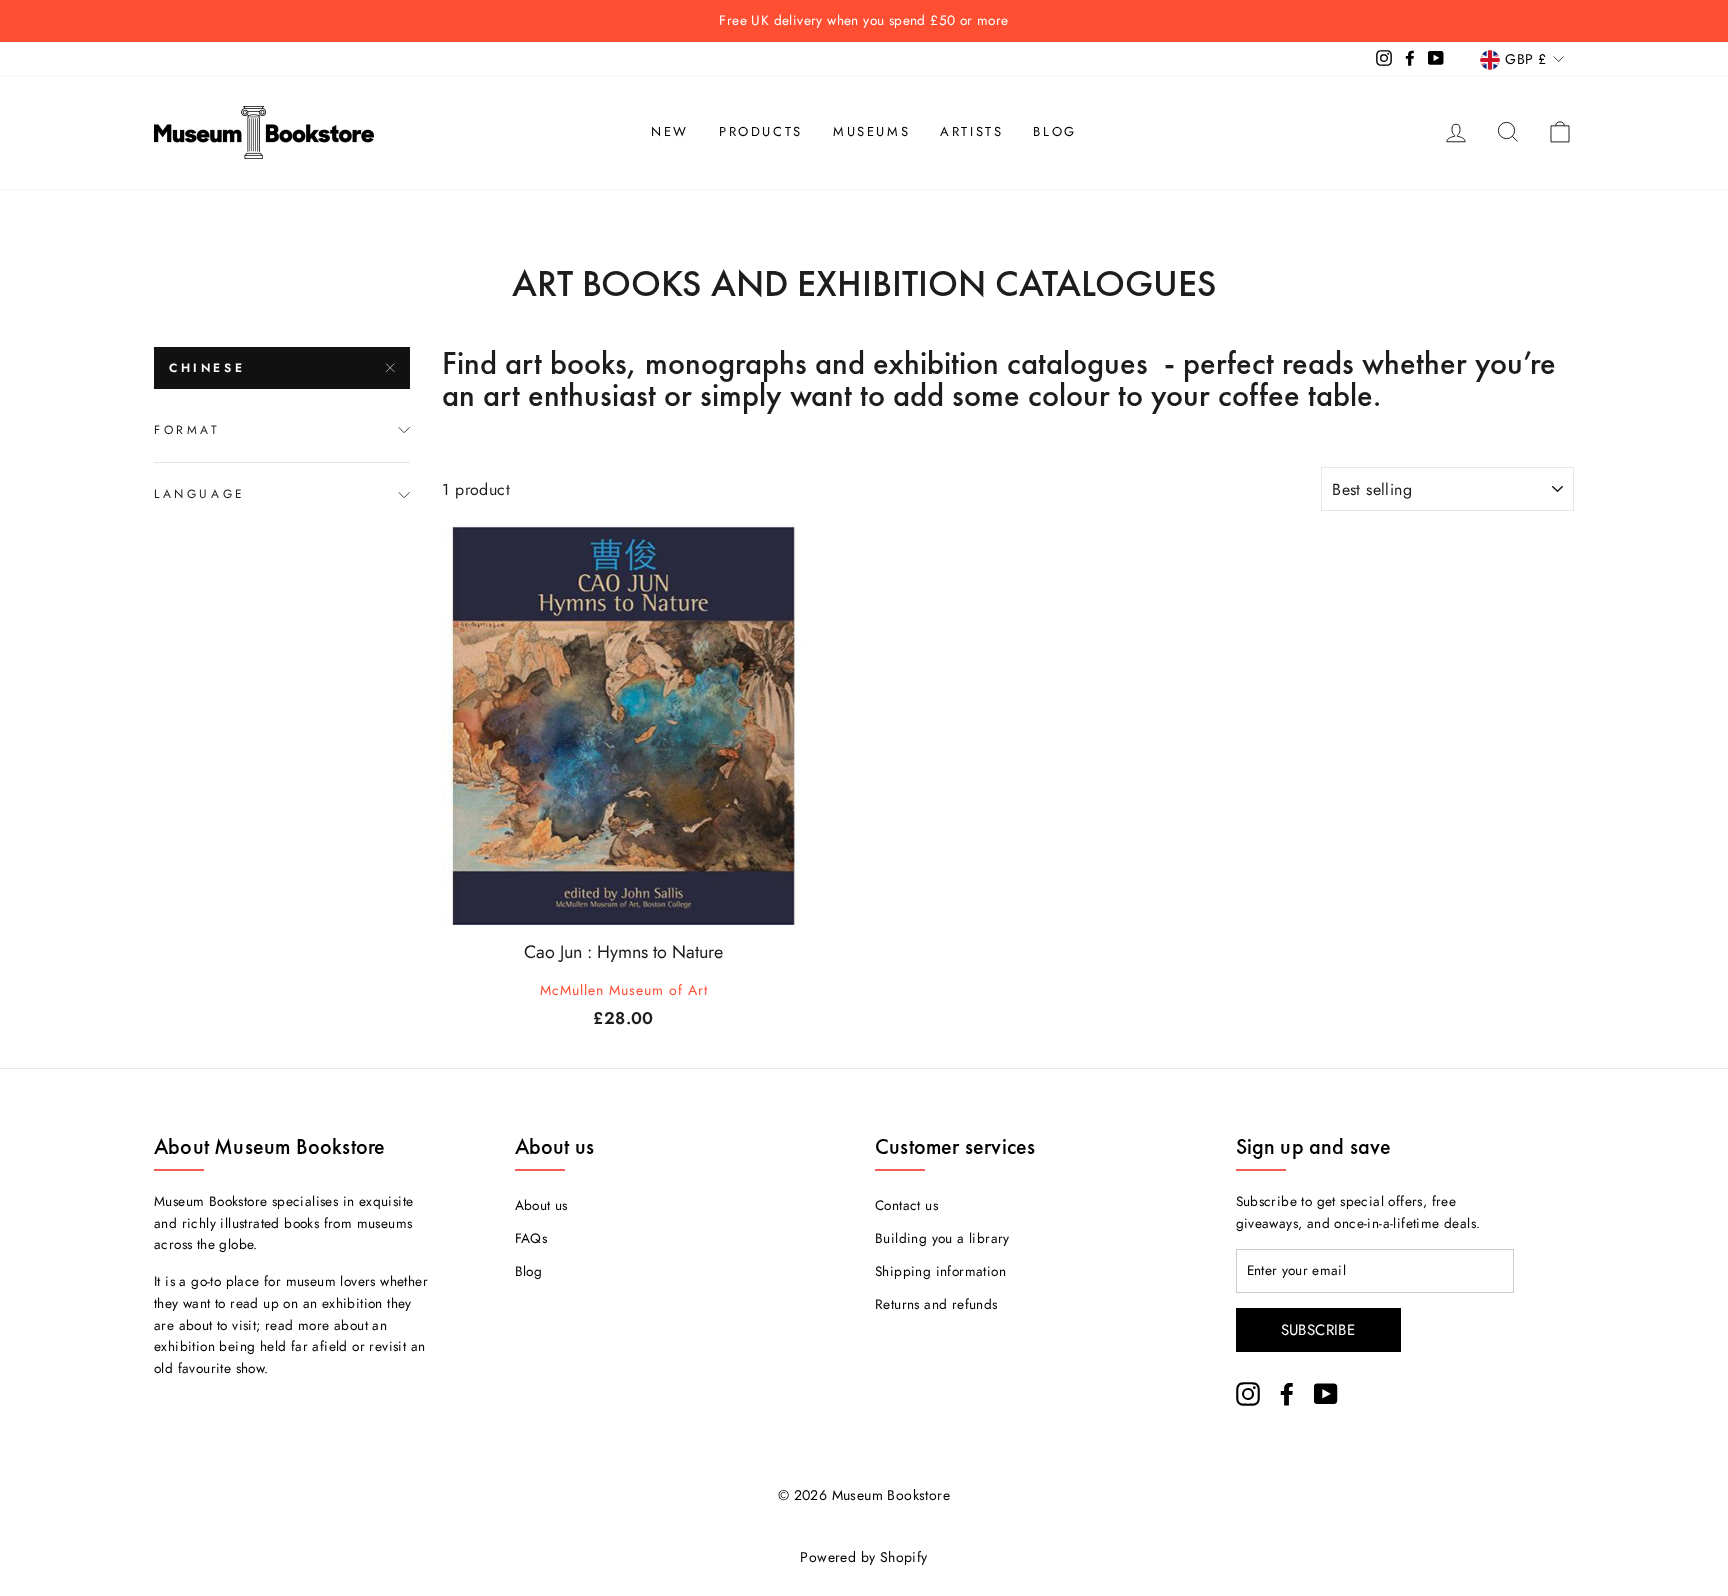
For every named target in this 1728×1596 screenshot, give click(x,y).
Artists (971, 131)
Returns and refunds (936, 1304)
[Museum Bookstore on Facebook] (1287, 1394)
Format (187, 430)
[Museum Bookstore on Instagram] (1248, 1394)
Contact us (906, 1205)
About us (541, 1205)
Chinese (207, 368)
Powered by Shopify (863, 1557)
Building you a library (942, 1238)
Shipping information (940, 1271)
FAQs (531, 1238)
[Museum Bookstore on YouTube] (1326, 1394)
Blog (1054, 131)
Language (200, 494)
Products (761, 131)
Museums (871, 131)
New (670, 131)
